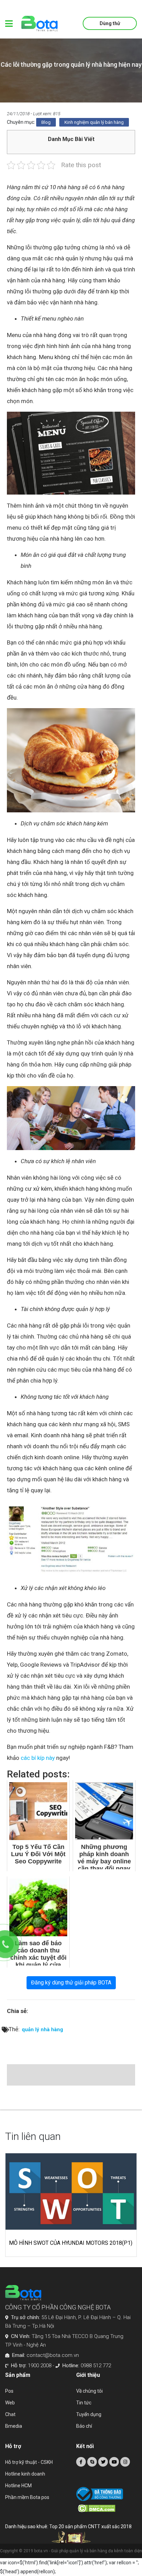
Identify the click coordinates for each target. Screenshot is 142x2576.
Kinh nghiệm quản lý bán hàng (94, 122)
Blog (46, 122)
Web (10, 2403)
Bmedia (14, 2426)
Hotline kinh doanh (25, 2474)
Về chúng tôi (89, 2391)
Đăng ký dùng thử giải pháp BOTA (71, 1983)
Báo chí (84, 2426)
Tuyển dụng (89, 2414)
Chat (10, 2414)
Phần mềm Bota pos (27, 2497)
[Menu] (9, 24)
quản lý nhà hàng (42, 2030)
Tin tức (84, 2403)
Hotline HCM (18, 2486)
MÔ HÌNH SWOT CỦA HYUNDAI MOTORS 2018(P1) (71, 2243)
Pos (9, 2391)
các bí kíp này (38, 1758)
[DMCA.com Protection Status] (107, 2508)
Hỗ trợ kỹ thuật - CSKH (29, 2462)
